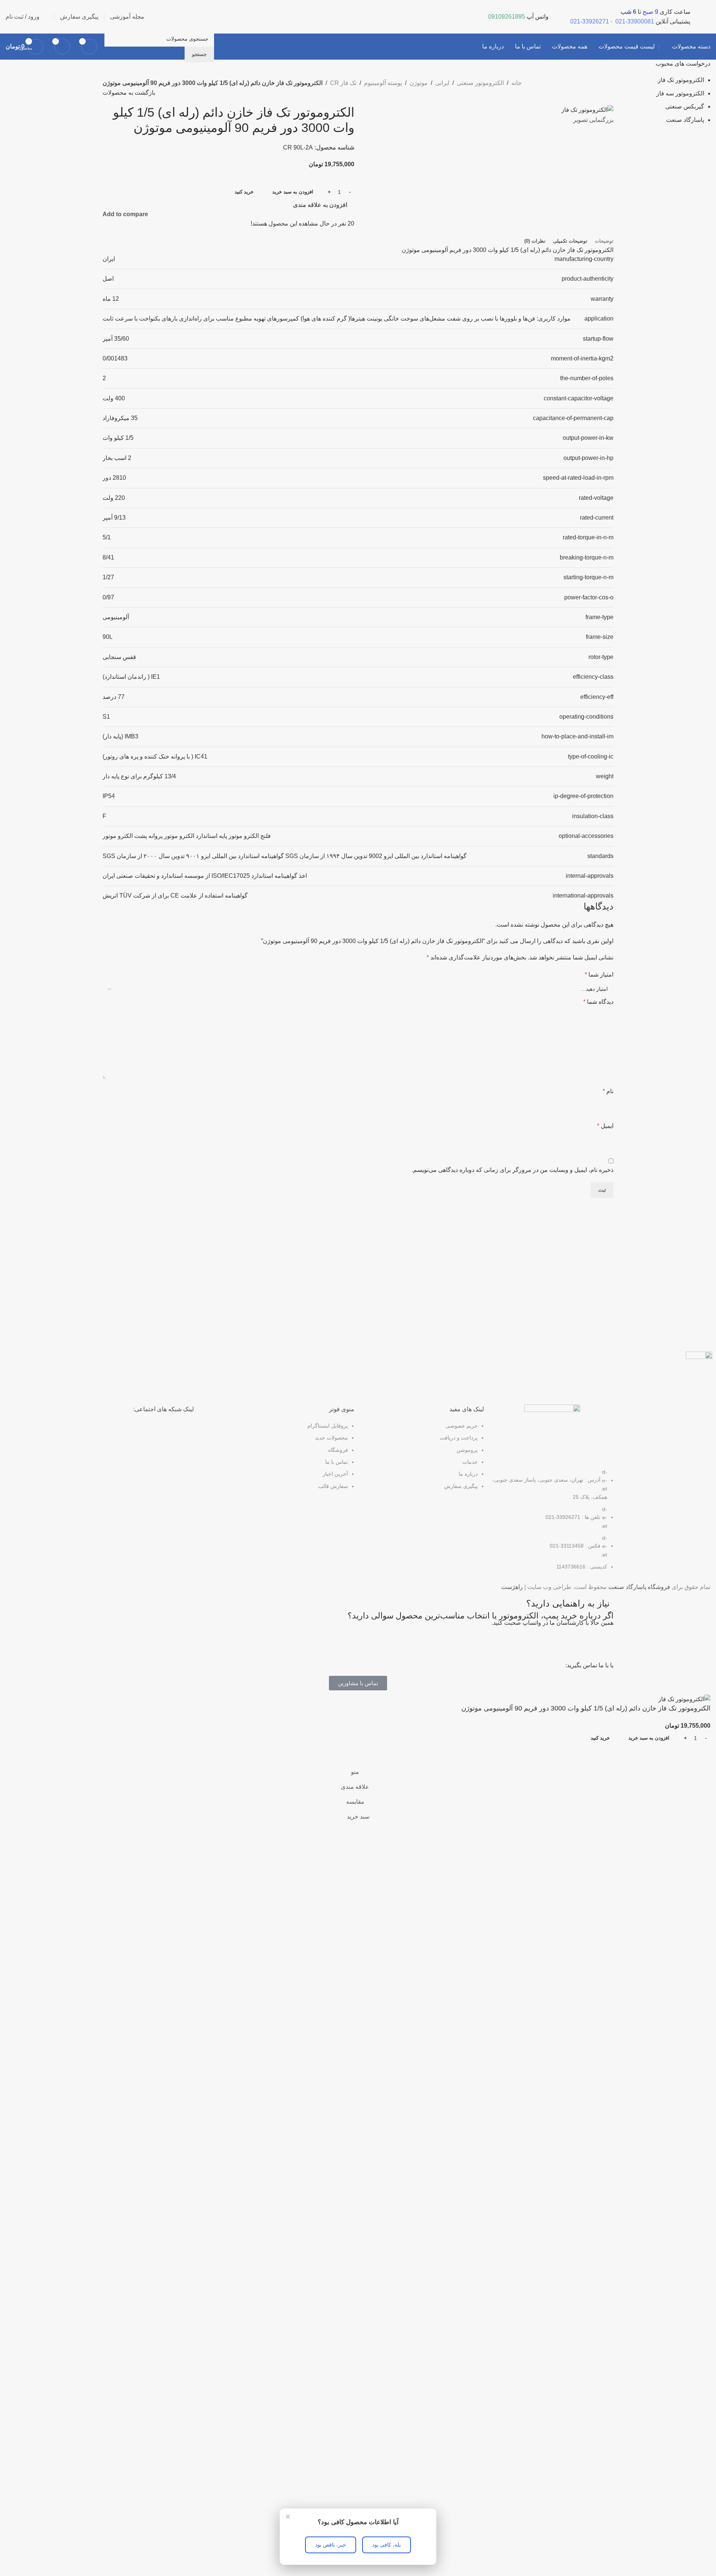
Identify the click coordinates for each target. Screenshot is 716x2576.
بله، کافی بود (387, 2545)
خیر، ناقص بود (331, 2545)
